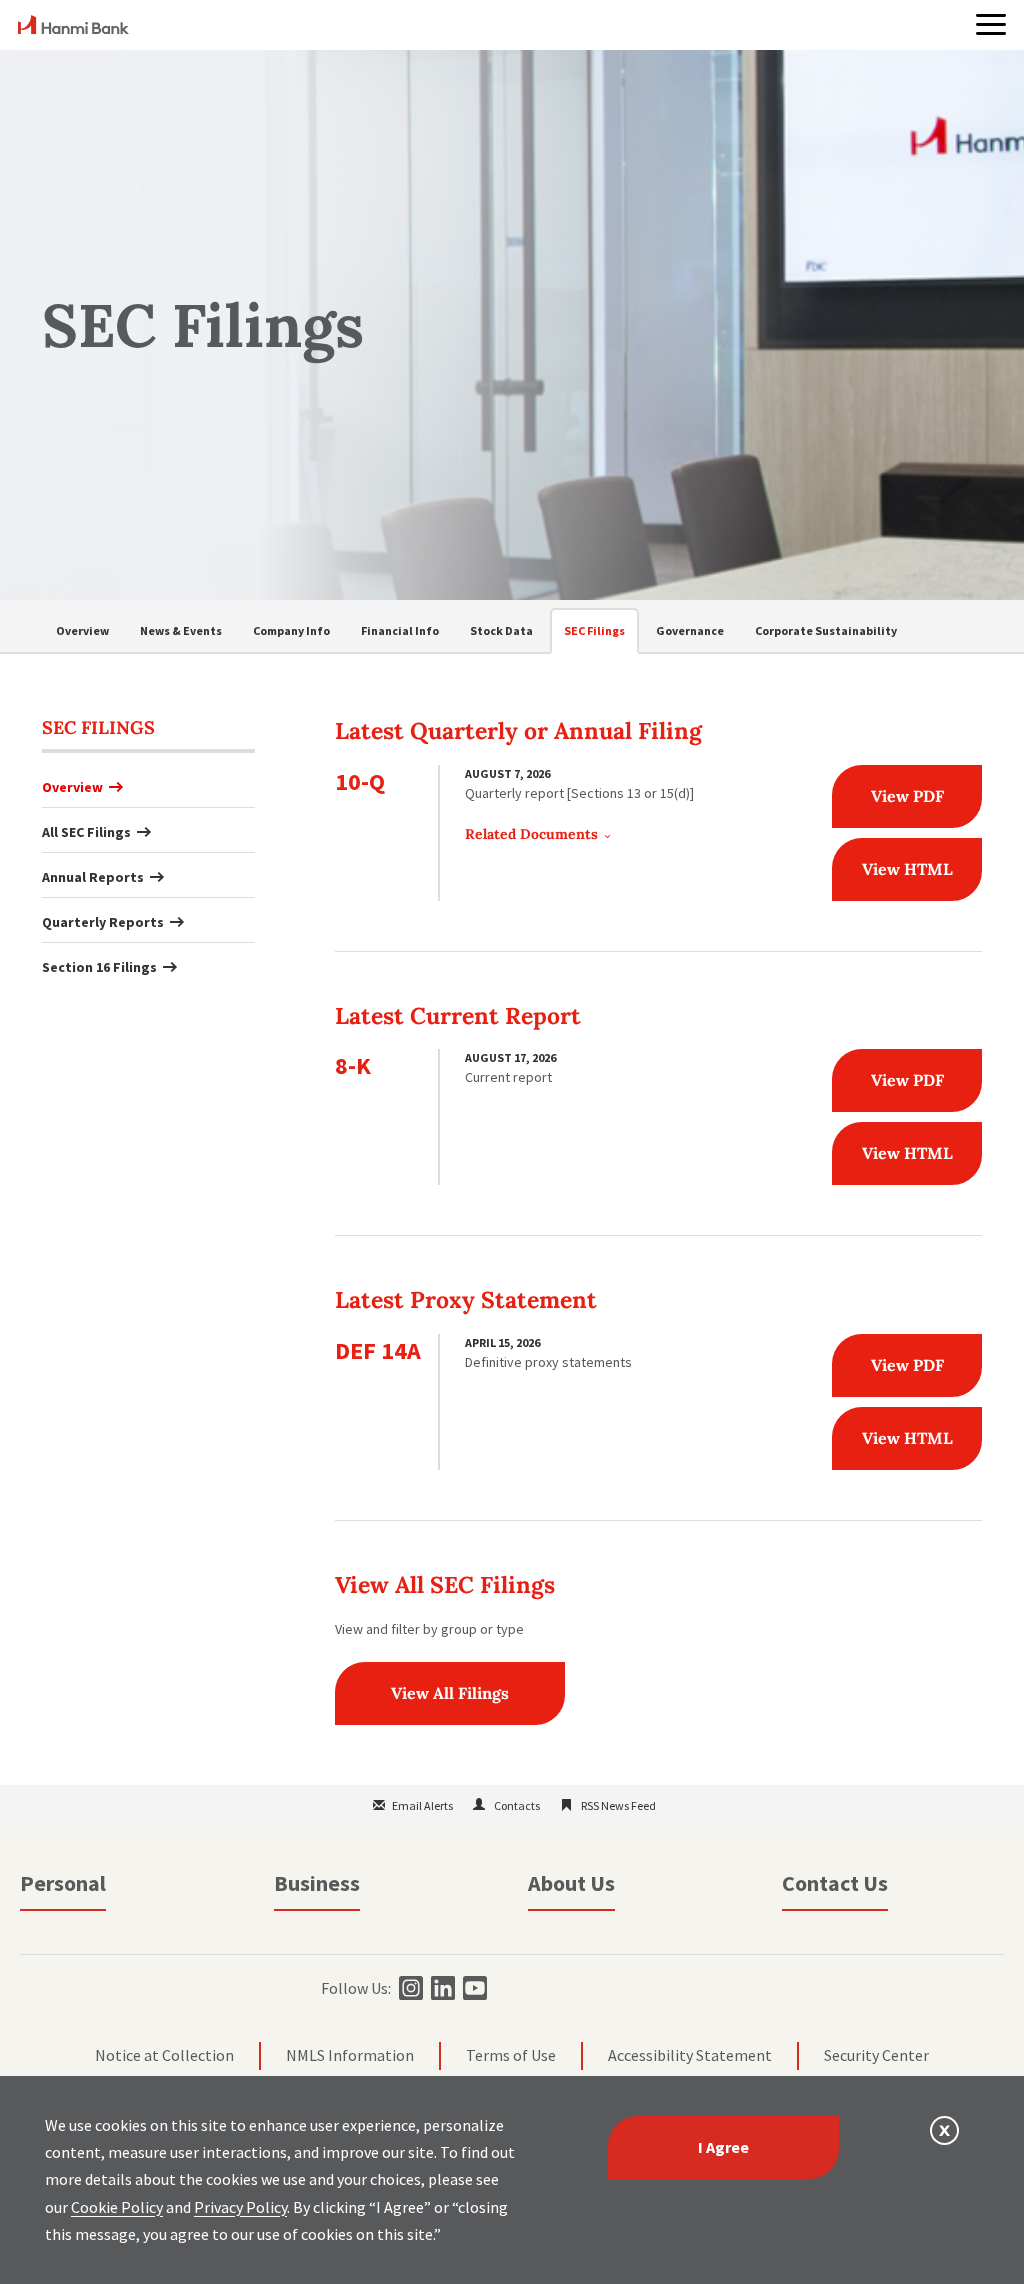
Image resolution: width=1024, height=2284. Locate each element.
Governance (690, 630)
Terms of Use (511, 2055)
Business (317, 1883)
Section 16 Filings (99, 967)
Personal (63, 1883)
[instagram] (408, 1988)
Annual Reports (93, 877)
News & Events (181, 630)
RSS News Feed (618, 1805)
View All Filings (450, 1693)
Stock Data (501, 630)
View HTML (907, 869)
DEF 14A (378, 1350)
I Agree (723, 2147)
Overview (82, 630)
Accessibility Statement (690, 2055)
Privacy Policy (240, 2207)
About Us (571, 1883)
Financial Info (400, 630)
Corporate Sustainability (826, 630)
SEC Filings (594, 630)
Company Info (291, 630)
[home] (73, 28)
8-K (353, 1065)
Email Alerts (422, 1805)
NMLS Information (350, 2055)
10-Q (360, 781)
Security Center (876, 2055)
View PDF (907, 796)
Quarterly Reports (103, 922)
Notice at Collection (164, 2055)
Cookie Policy (117, 2207)
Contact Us (835, 1883)
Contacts (517, 1805)
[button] (991, 24)
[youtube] (472, 1988)
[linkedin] (440, 1988)
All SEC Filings (86, 832)
